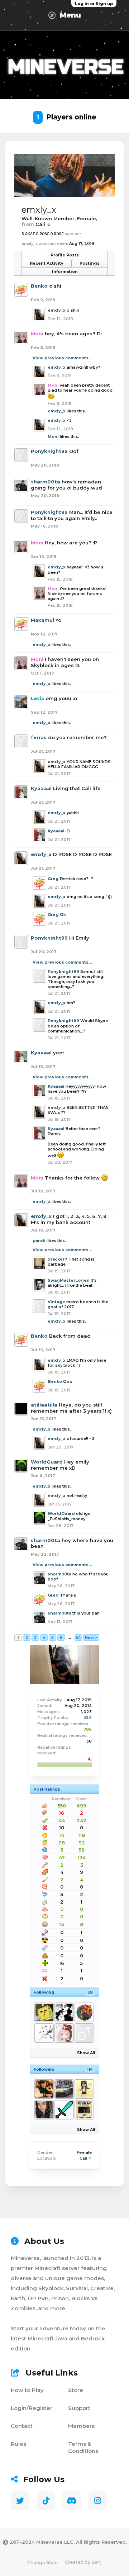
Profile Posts (65, 255)
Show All (86, 2053)
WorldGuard (47, 1462)
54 (78, 1637)
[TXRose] (44, 2110)
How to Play (27, 2390)
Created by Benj (83, 2562)
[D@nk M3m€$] (44, 2012)
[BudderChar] (84, 2110)
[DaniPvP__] (64, 2110)
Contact (22, 2426)
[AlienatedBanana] (84, 2089)
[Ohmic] (64, 2012)
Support (79, 2408)
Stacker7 (58, 1259)
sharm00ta (46, 482)
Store (76, 2390)
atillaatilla (44, 1405)
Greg (53, 879)
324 (88, 1717)
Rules (18, 2444)
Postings (90, 263)
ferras (39, 737)
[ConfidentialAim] (64, 2089)
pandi (39, 1240)
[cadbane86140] (44, 2089)
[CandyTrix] (64, 2033)
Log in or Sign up (94, 4)
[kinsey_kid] (84, 2033)
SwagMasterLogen (69, 1280)
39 (90, 1992)
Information (65, 271)
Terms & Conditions (83, 2447)
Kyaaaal (41, 788)
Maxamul (42, 620)
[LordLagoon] (84, 2012)
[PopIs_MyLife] (44, 2033)
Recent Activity (47, 263)
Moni (53, 436)
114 (90, 2069)
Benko (39, 286)
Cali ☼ (86, 2158)
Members (81, 2426)
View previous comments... (62, 358)
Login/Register (32, 2408)
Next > (91, 1637)
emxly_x (57, 310)
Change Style (42, 2563)
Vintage (56, 1302)
